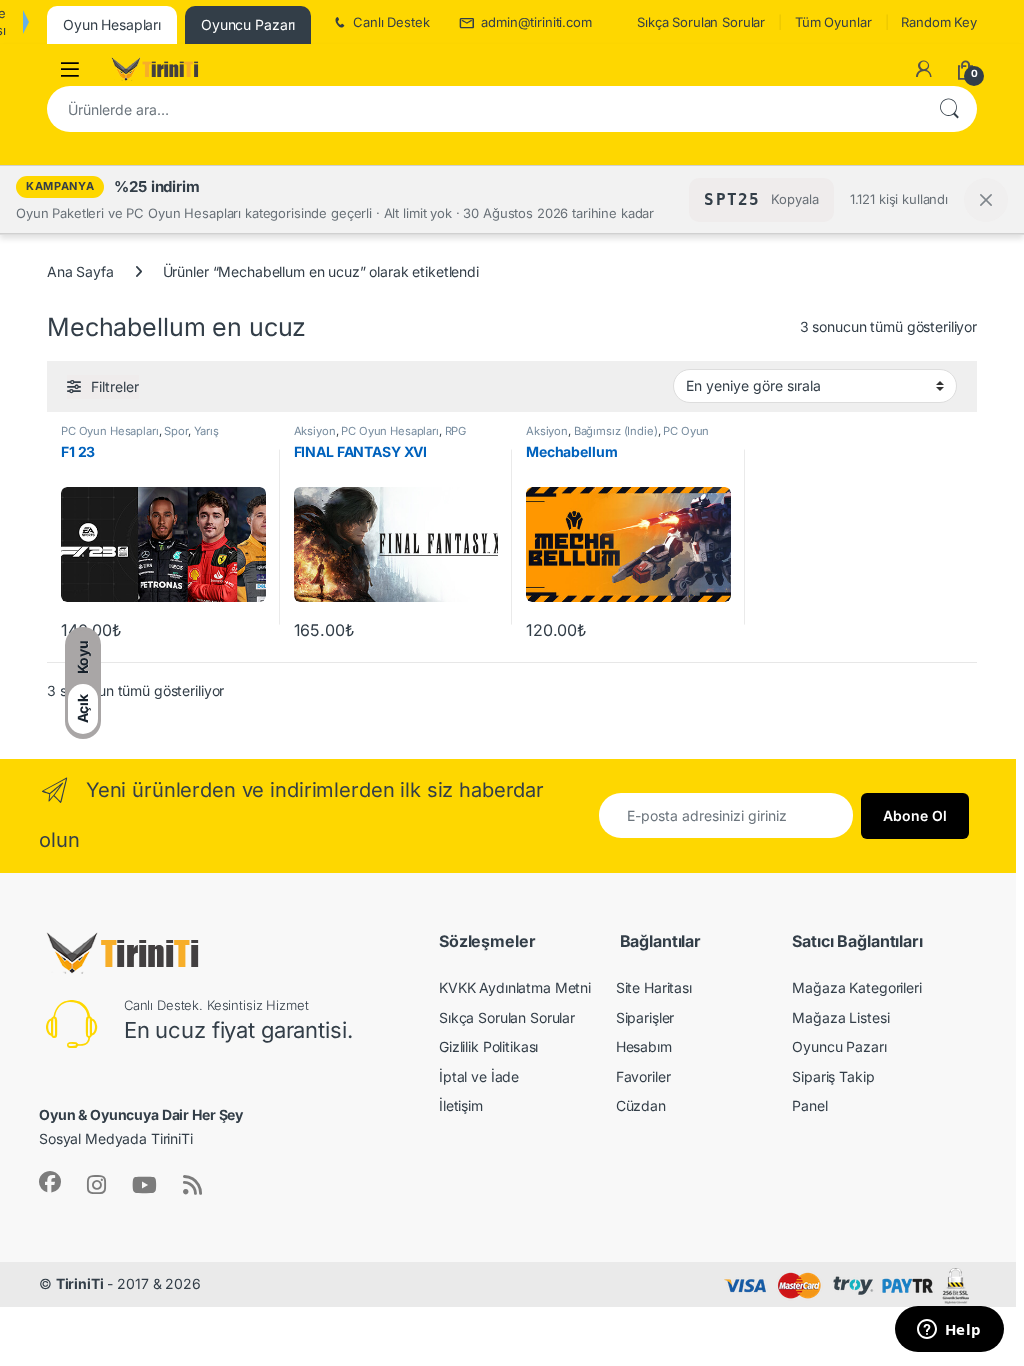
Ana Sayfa (80, 271)
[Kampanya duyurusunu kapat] (986, 200)
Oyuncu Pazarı (839, 1046)
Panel (809, 1105)
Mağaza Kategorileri (856, 987)
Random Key (939, 22)
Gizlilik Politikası (488, 1046)
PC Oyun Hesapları (110, 431)
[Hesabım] (924, 69)
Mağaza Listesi (840, 1017)
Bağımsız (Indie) (616, 431)
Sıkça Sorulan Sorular (701, 22)
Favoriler (643, 1076)
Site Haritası (654, 987)
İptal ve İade (479, 1076)
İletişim (461, 1105)
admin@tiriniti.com (536, 22)
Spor (175, 431)
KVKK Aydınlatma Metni (515, 987)
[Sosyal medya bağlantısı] (50, 1182)
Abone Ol (915, 815)
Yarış (206, 431)
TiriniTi (80, 1283)
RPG (456, 431)
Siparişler (645, 1017)
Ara (949, 109)
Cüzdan (641, 1105)
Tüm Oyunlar (833, 22)
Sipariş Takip (833, 1076)
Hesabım (644, 1046)
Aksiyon (315, 431)
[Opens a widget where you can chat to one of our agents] (949, 1331)
